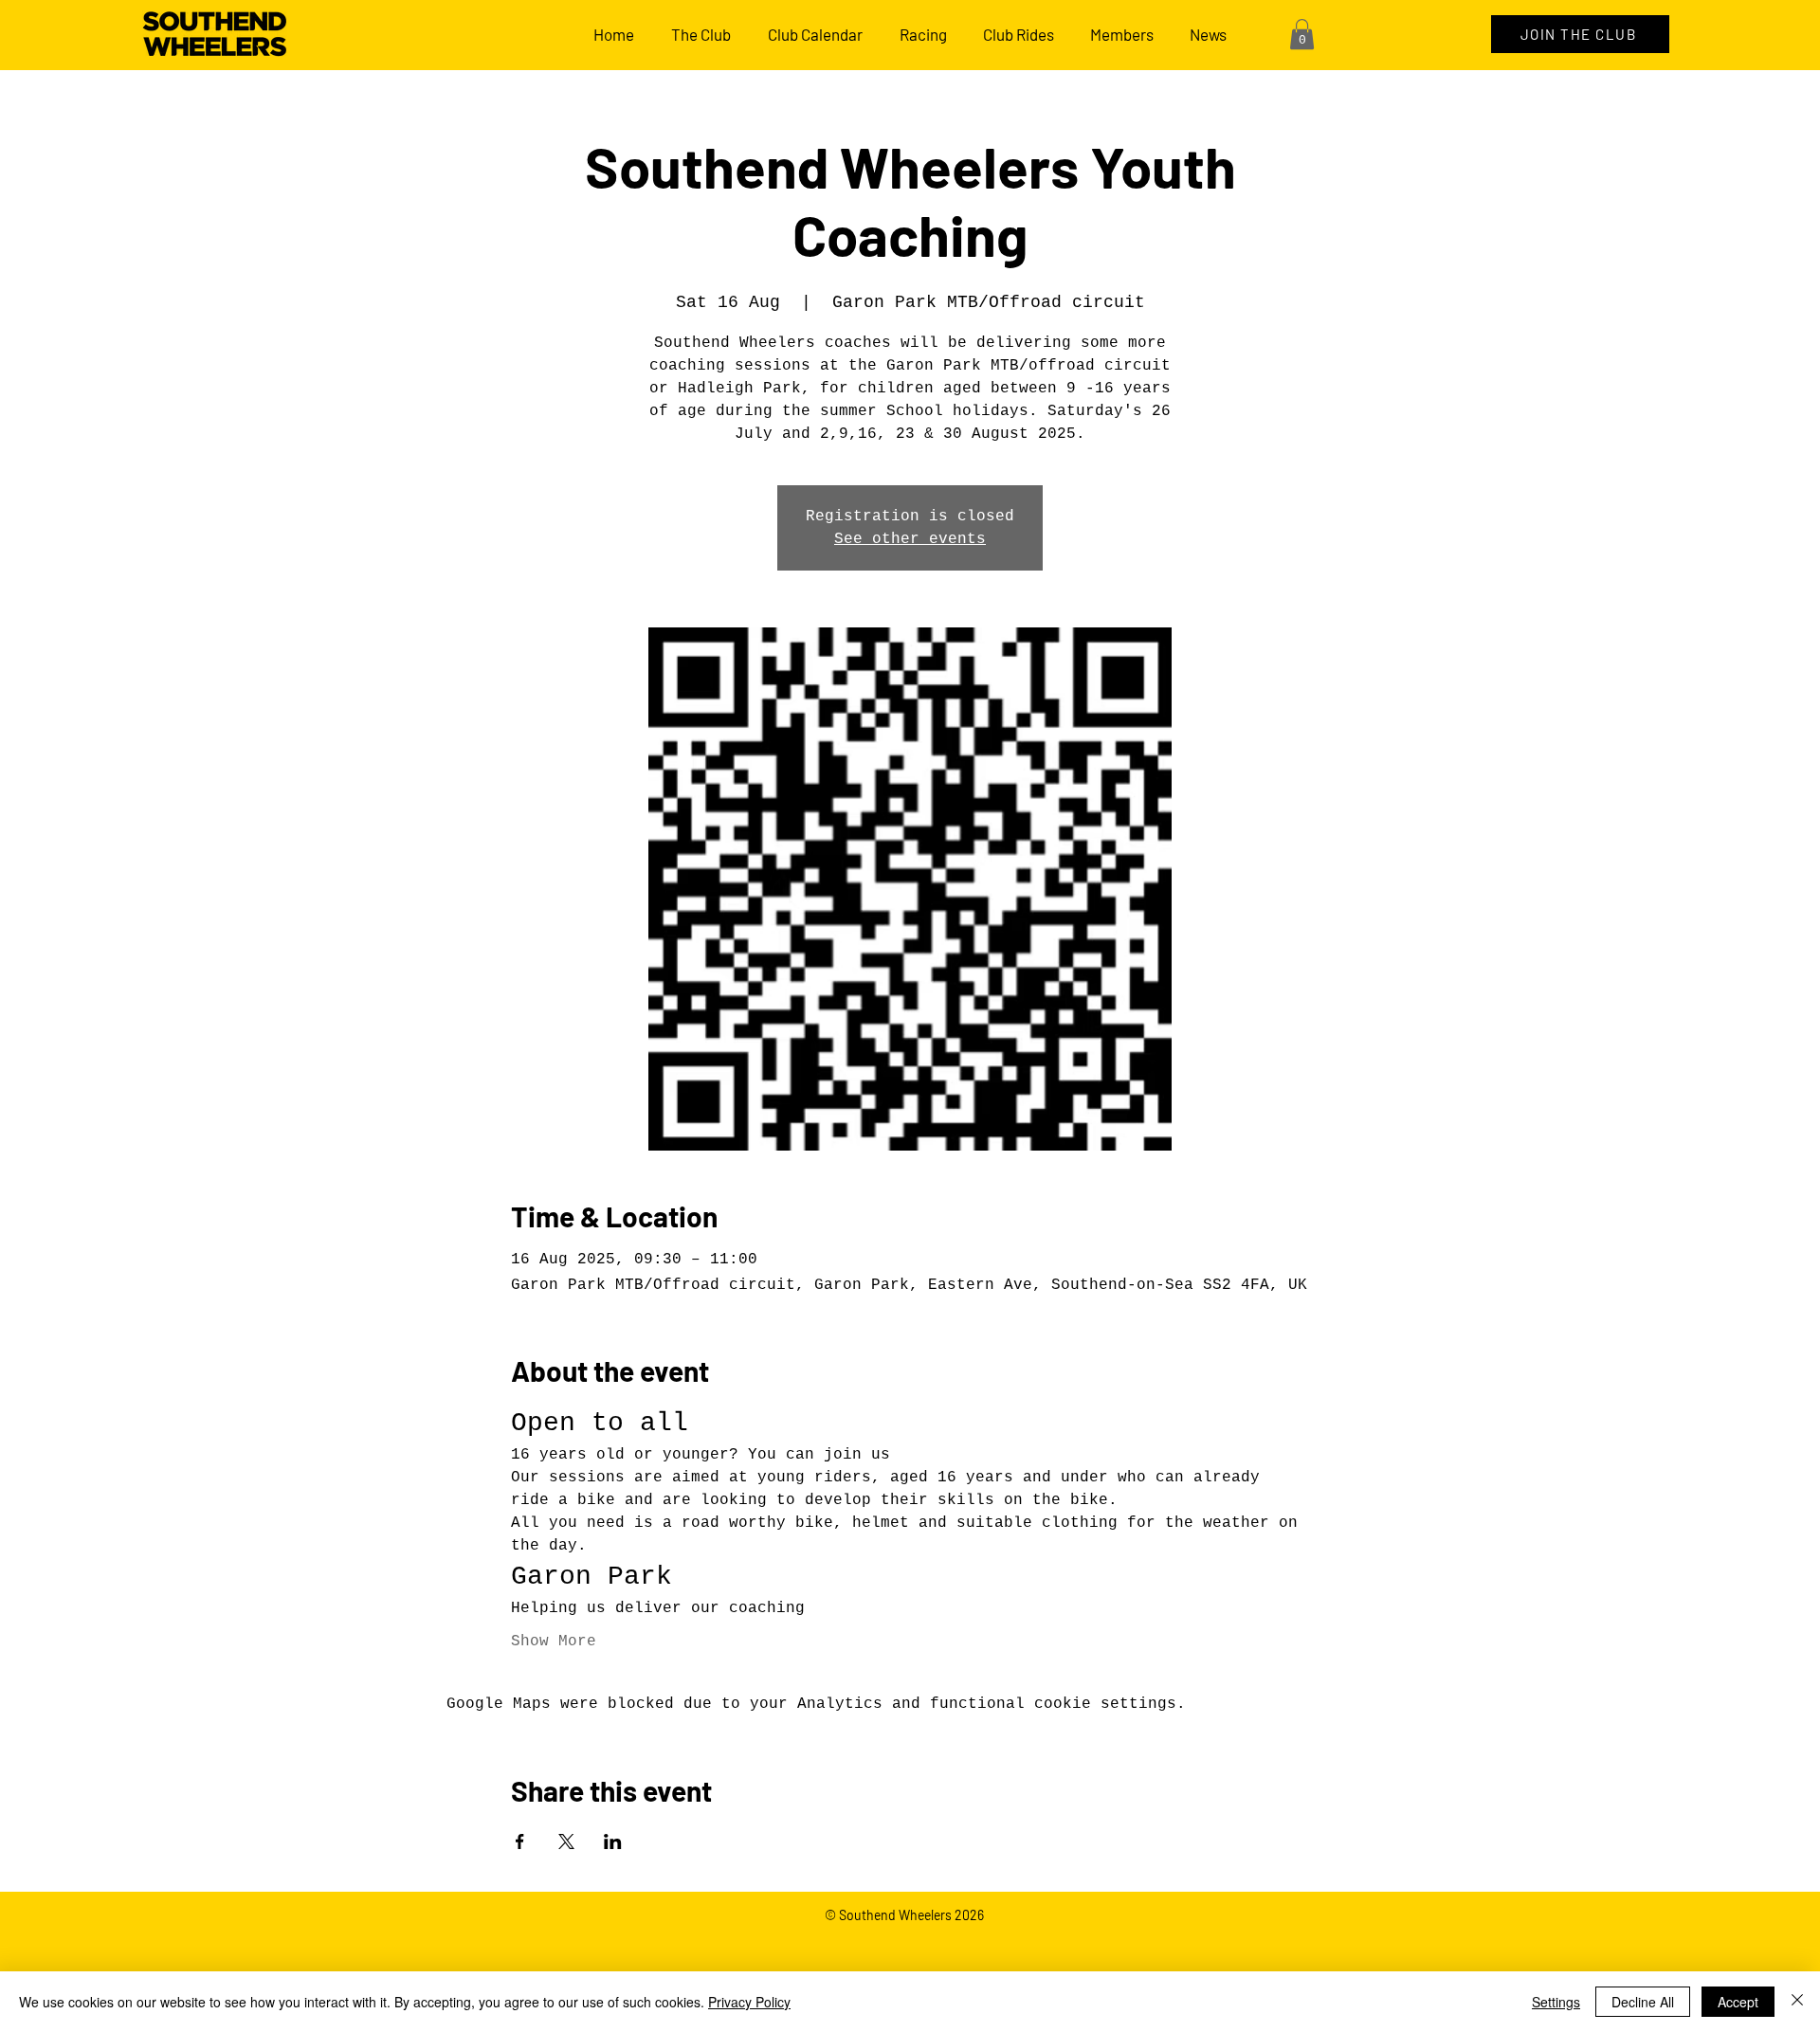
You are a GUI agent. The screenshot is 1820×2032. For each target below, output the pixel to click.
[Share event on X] (566, 1841)
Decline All (1643, 2002)
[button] (1302, 34)
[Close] (1797, 2002)
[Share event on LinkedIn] (613, 1841)
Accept (1738, 2002)
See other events (910, 539)
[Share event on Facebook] (520, 1841)
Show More (554, 1642)
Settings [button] (1556, 2002)
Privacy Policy (749, 2002)
